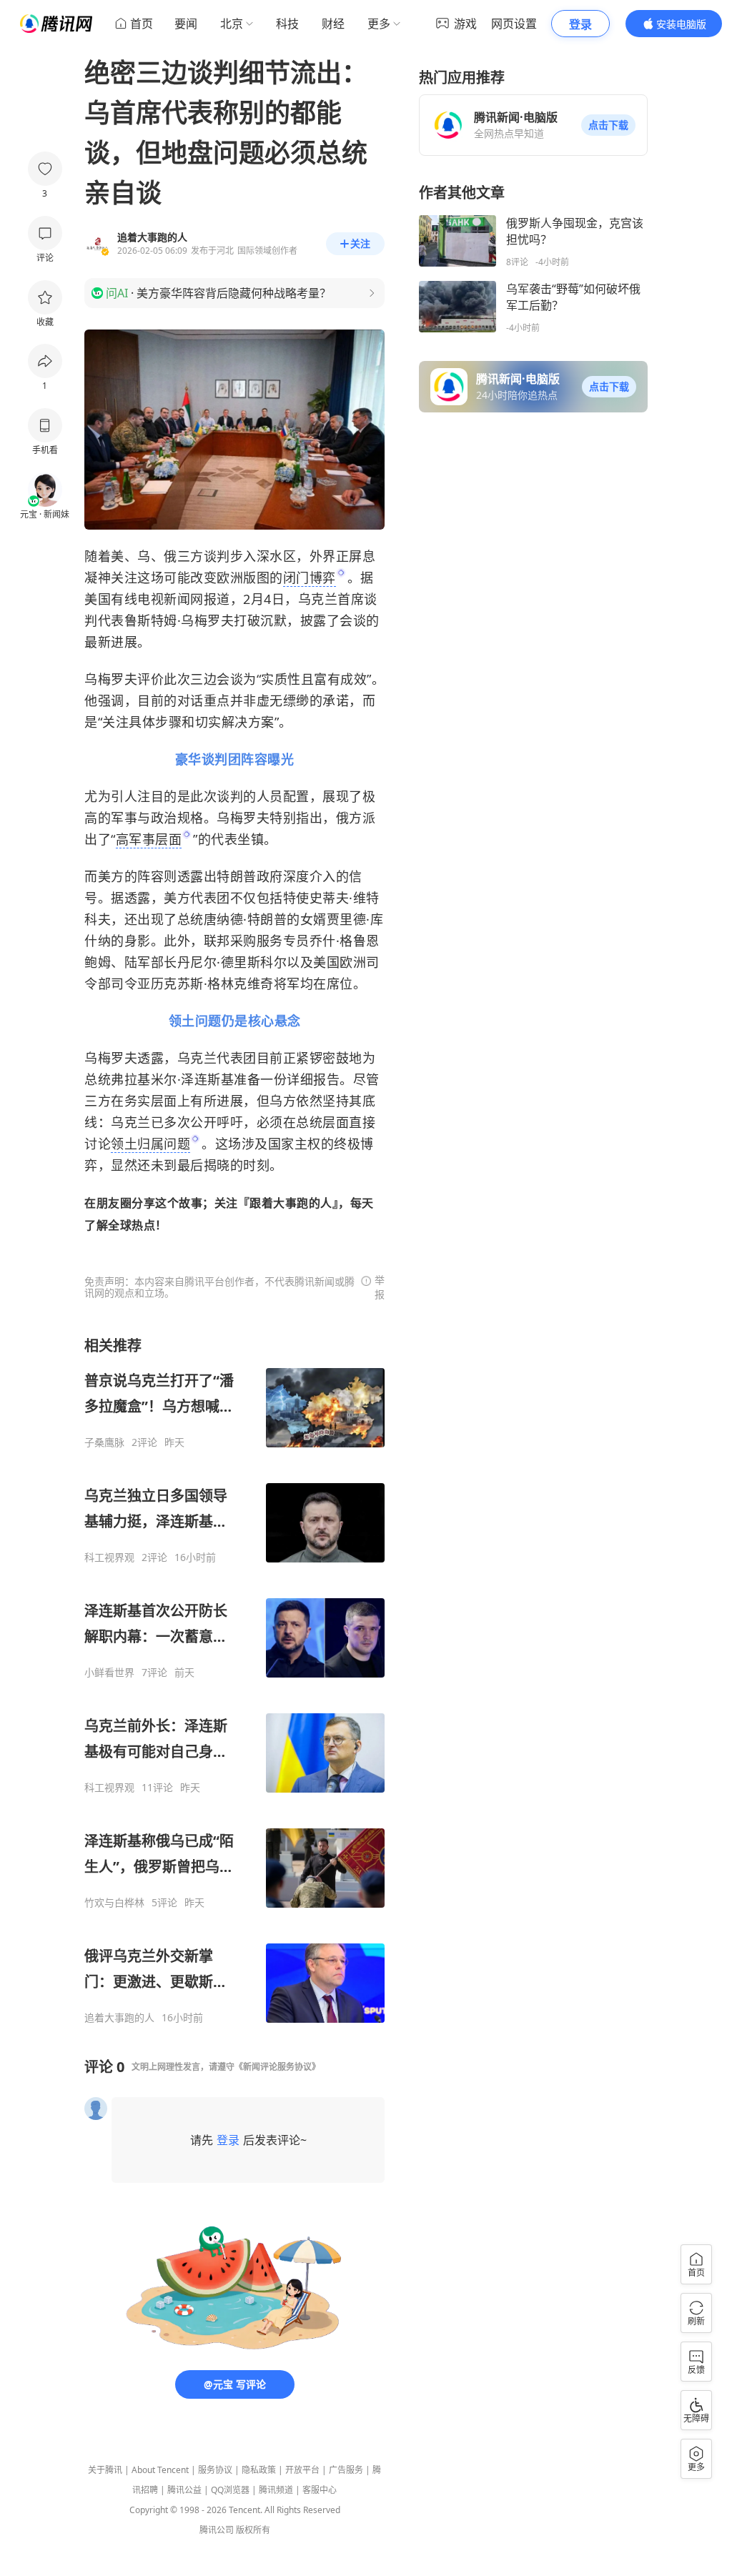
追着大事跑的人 (119, 2018)
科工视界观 (109, 1557)
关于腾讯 (105, 2470)
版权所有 (253, 2530)
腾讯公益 (184, 2490)
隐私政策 (259, 2470)
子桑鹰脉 (104, 1442)
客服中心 (320, 2490)
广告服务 (346, 2470)
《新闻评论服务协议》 (277, 2067)
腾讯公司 (217, 2530)
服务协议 (215, 2470)
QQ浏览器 (230, 2490)
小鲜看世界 (109, 1673)
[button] (608, 125)
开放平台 (302, 2470)
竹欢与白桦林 (114, 1903)
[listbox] (234, 1680)
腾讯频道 (276, 2490)
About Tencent (160, 2470)
